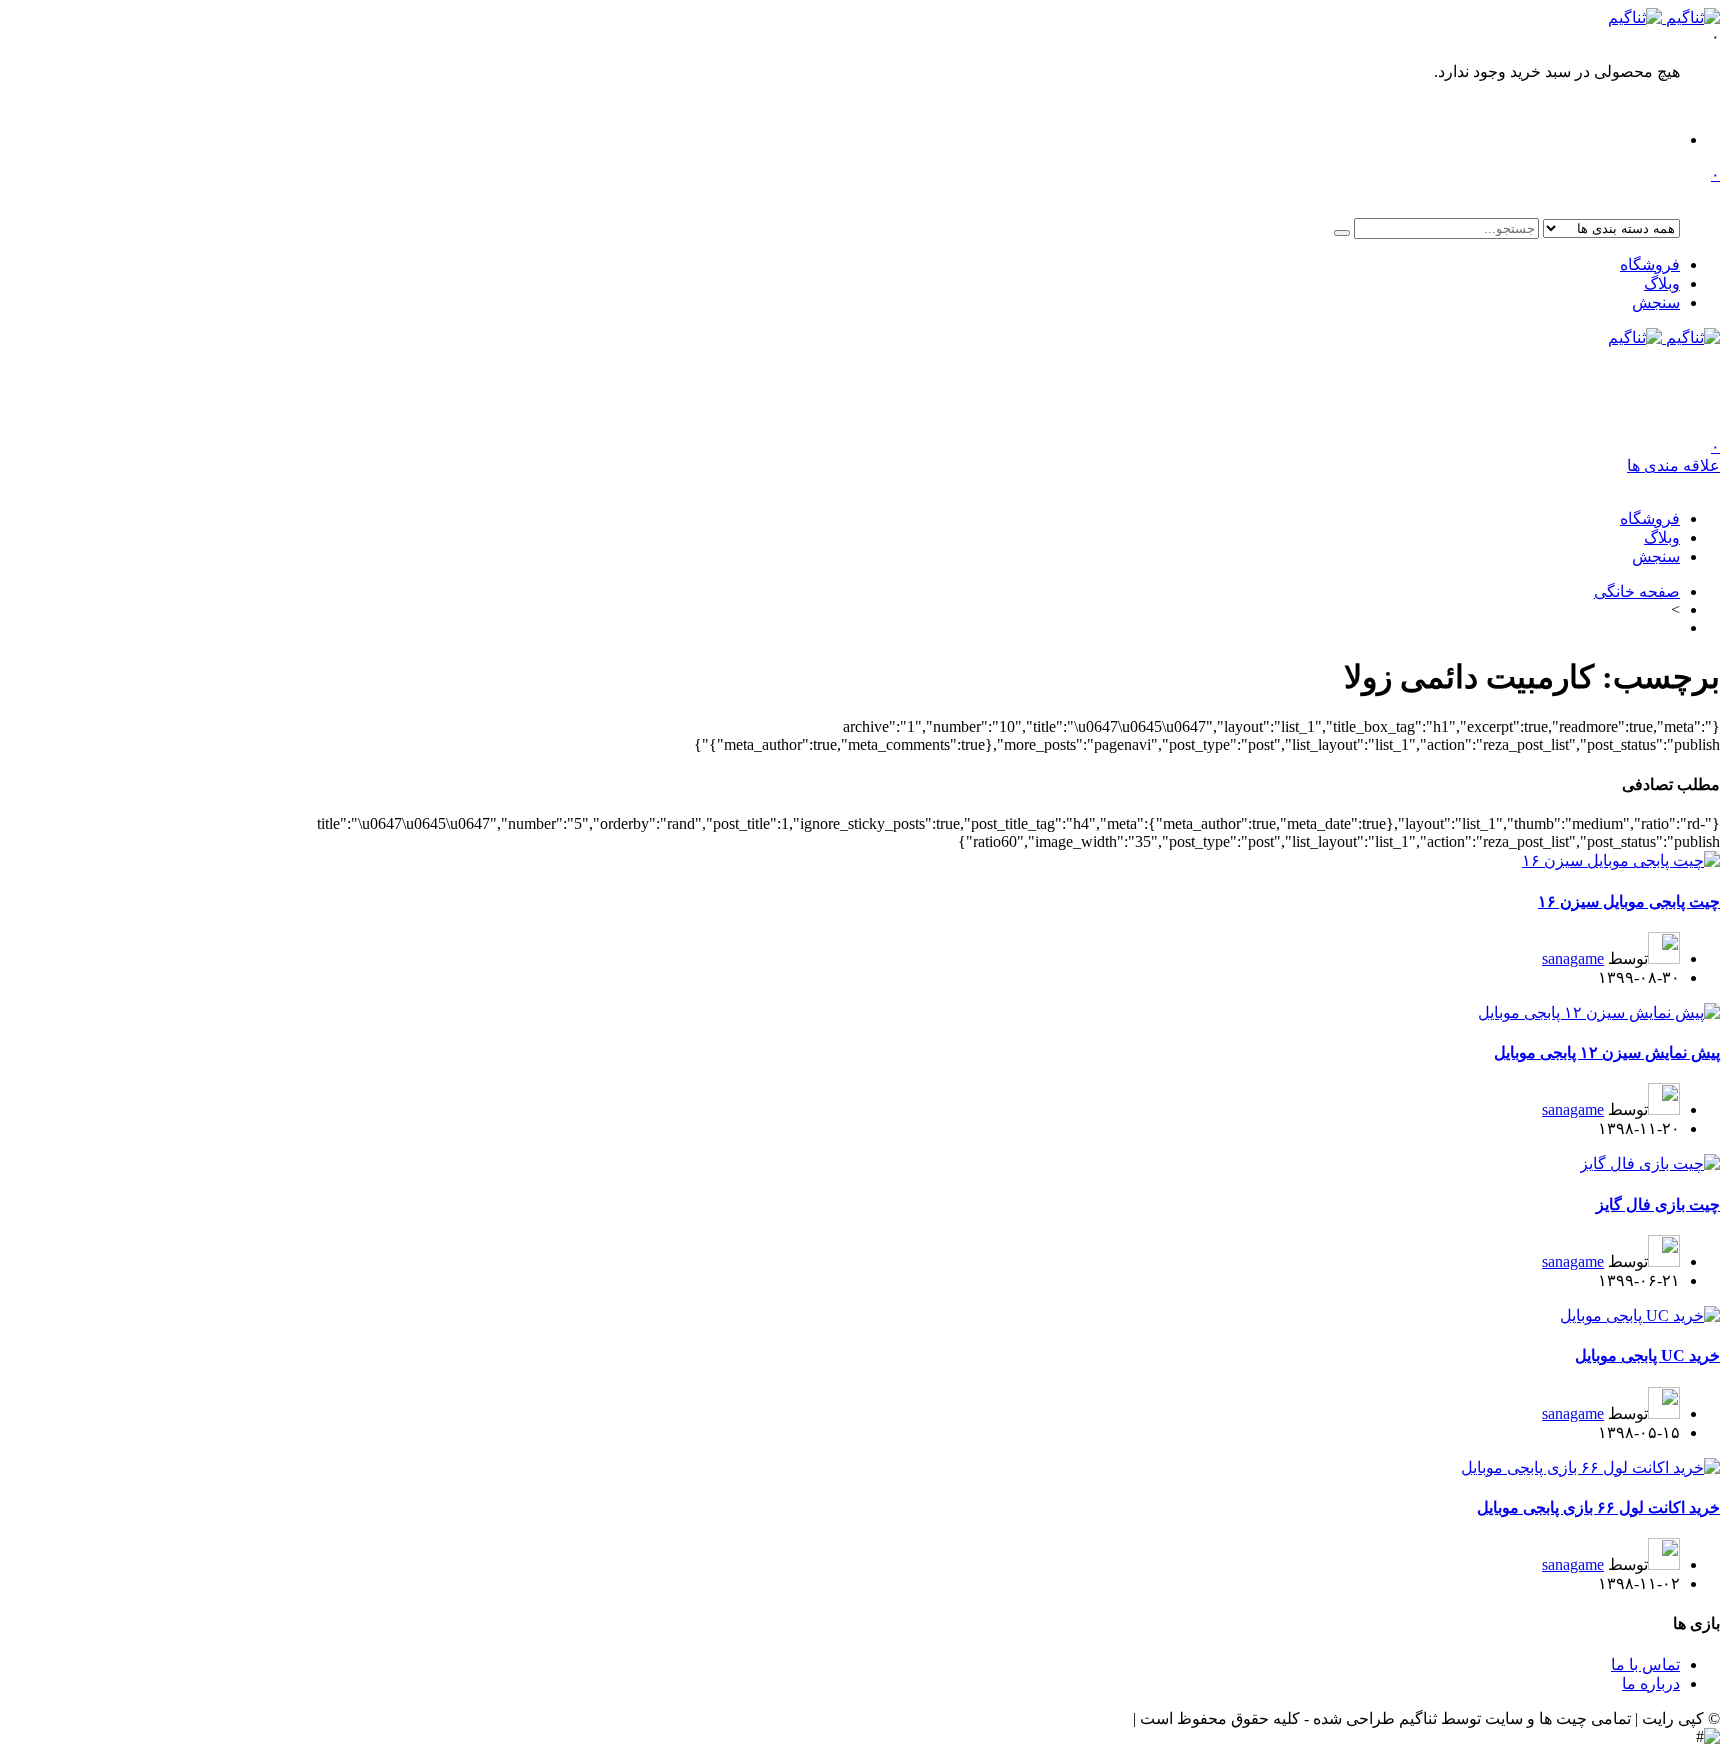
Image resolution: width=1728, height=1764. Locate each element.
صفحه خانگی (1637, 591)
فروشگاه (1650, 264)
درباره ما (1651, 1683)
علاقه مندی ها (1673, 456)
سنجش (1656, 302)
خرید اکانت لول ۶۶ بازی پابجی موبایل (1598, 1507)
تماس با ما (1645, 1664)
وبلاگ (1662, 283)
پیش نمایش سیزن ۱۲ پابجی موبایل (1607, 1052)
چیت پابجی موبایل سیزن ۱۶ (1629, 901)
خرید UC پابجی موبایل (1647, 1355)
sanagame (1573, 958)
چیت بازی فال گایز (1658, 1204)
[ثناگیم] (1664, 17)
